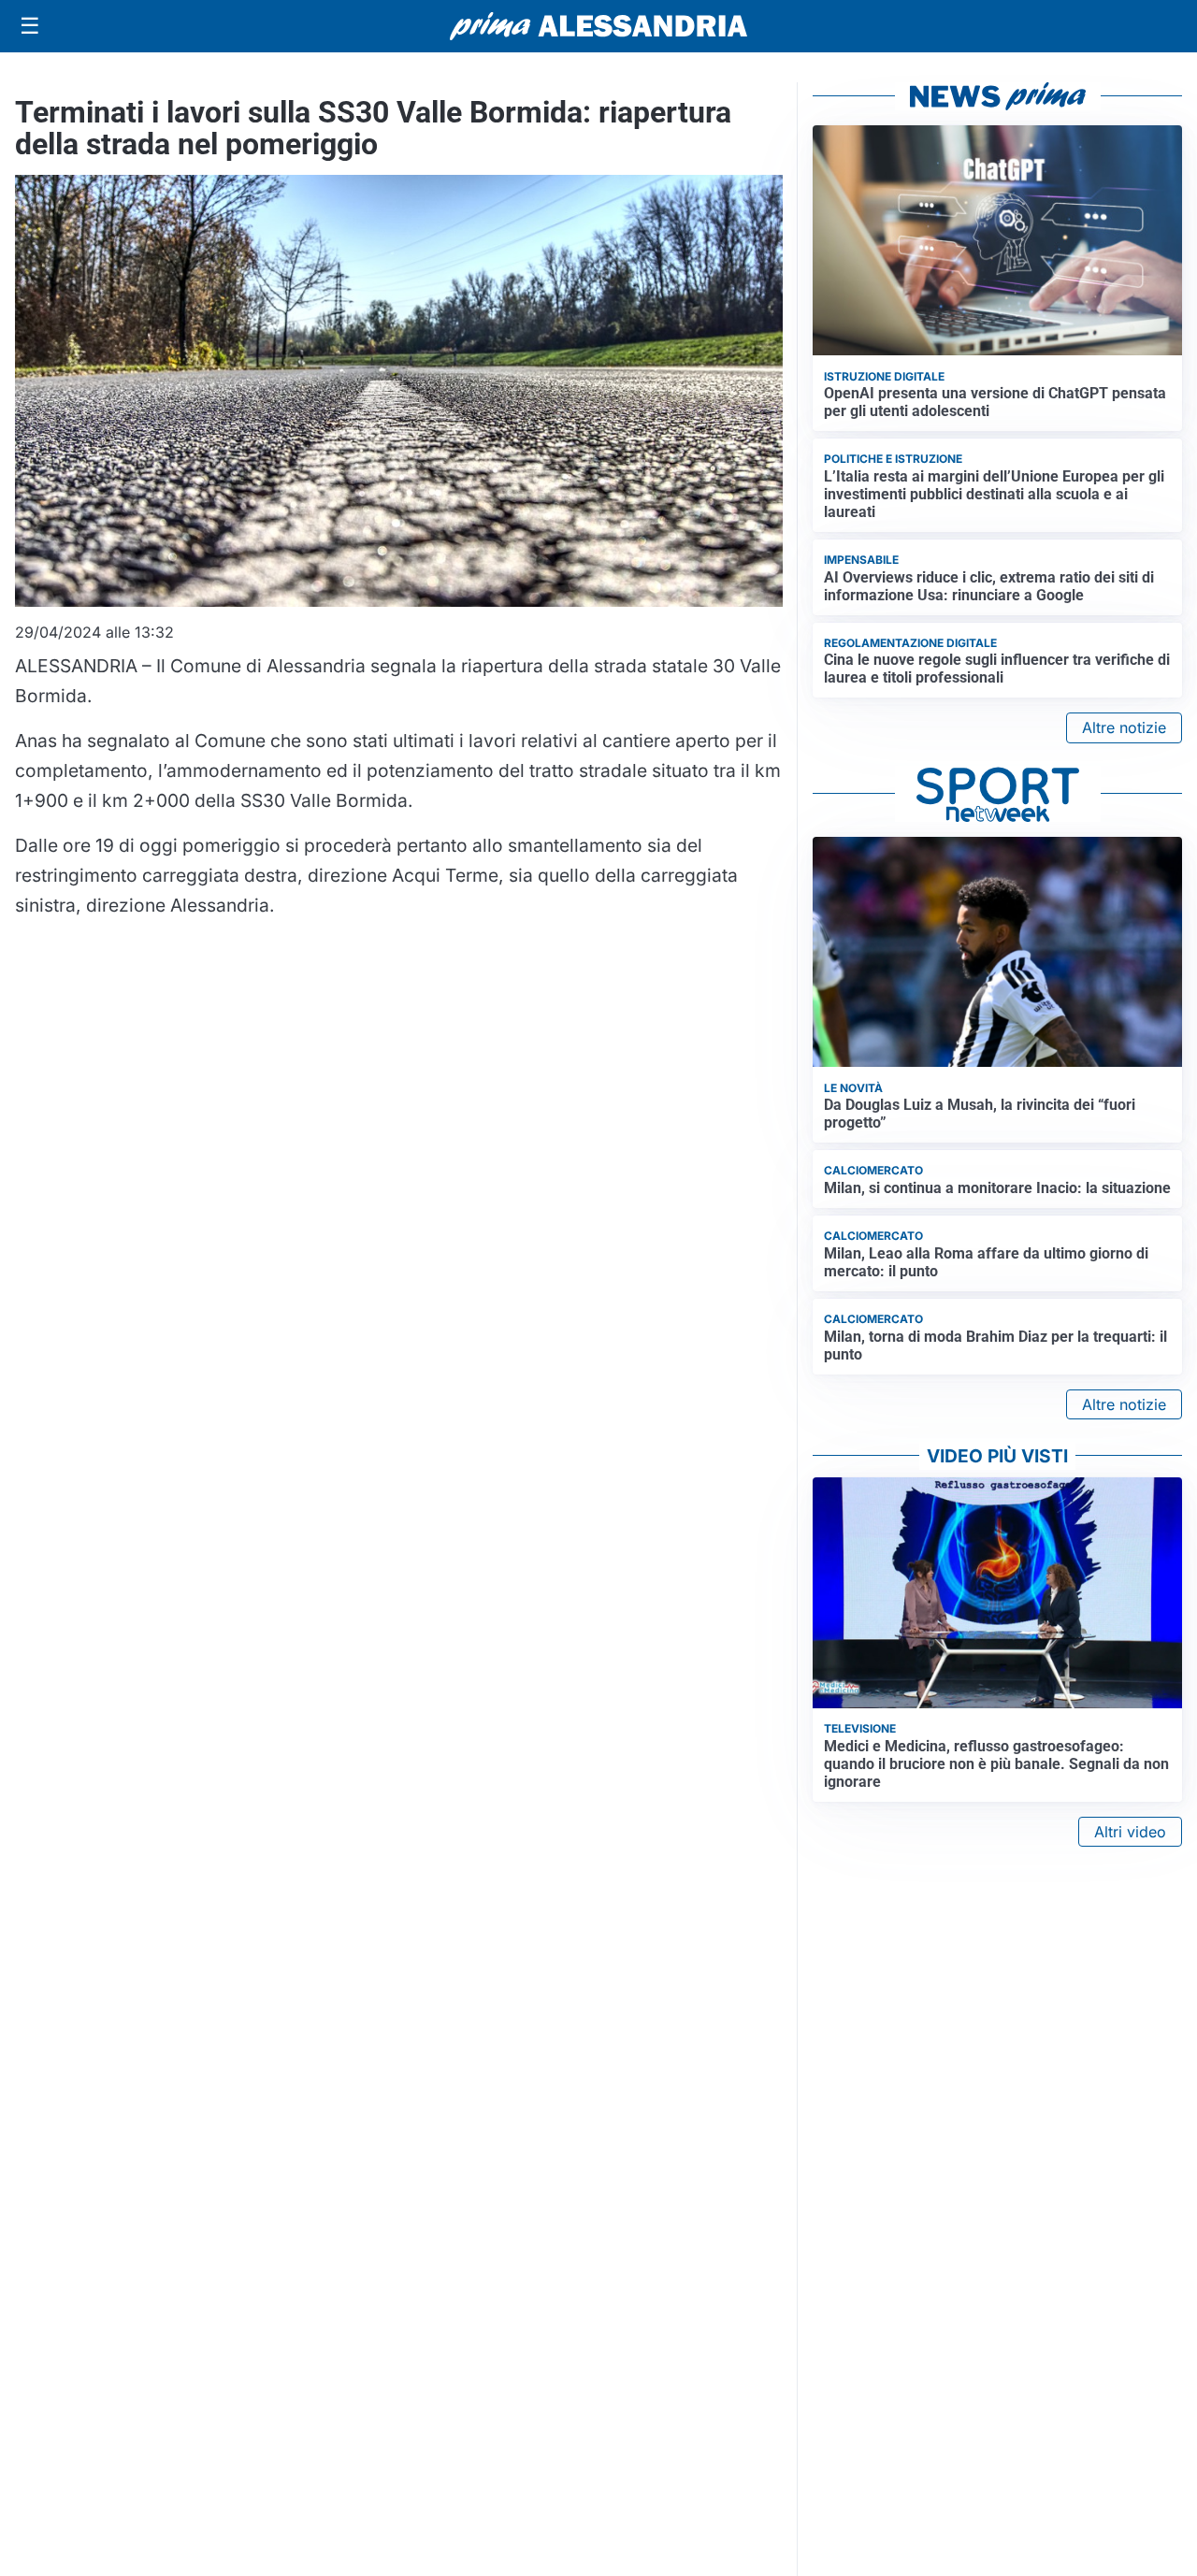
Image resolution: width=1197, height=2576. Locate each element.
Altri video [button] (1130, 1832)
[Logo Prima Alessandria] (599, 26)
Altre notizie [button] (1124, 727)
